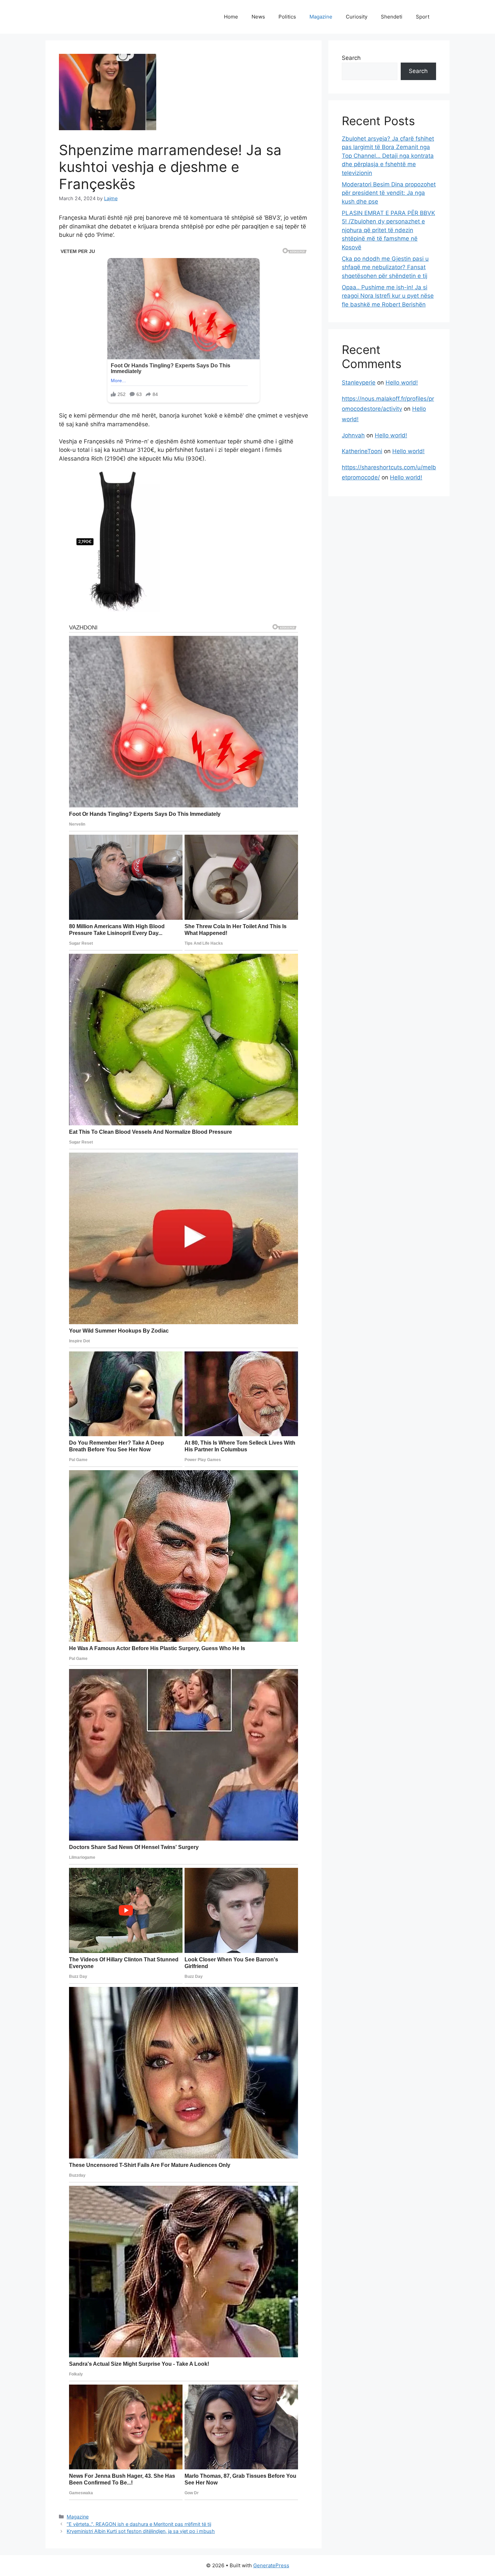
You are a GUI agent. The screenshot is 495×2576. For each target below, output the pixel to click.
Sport (423, 17)
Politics (287, 17)
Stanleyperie (359, 383)
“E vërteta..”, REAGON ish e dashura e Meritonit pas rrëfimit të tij (139, 2524)
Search (351, 58)
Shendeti (392, 17)
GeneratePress (271, 2565)
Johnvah (353, 435)
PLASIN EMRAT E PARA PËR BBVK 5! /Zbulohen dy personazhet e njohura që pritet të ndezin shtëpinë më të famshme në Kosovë (388, 230)
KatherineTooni (362, 451)
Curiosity (357, 17)
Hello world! (402, 383)
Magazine (321, 17)
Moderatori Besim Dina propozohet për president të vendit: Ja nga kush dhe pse (389, 193)
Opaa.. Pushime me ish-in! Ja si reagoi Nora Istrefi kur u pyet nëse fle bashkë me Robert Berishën (388, 296)
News (258, 17)
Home (231, 17)
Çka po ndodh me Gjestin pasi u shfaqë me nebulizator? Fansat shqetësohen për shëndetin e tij (385, 267)
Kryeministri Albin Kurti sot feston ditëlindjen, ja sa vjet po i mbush (141, 2531)
